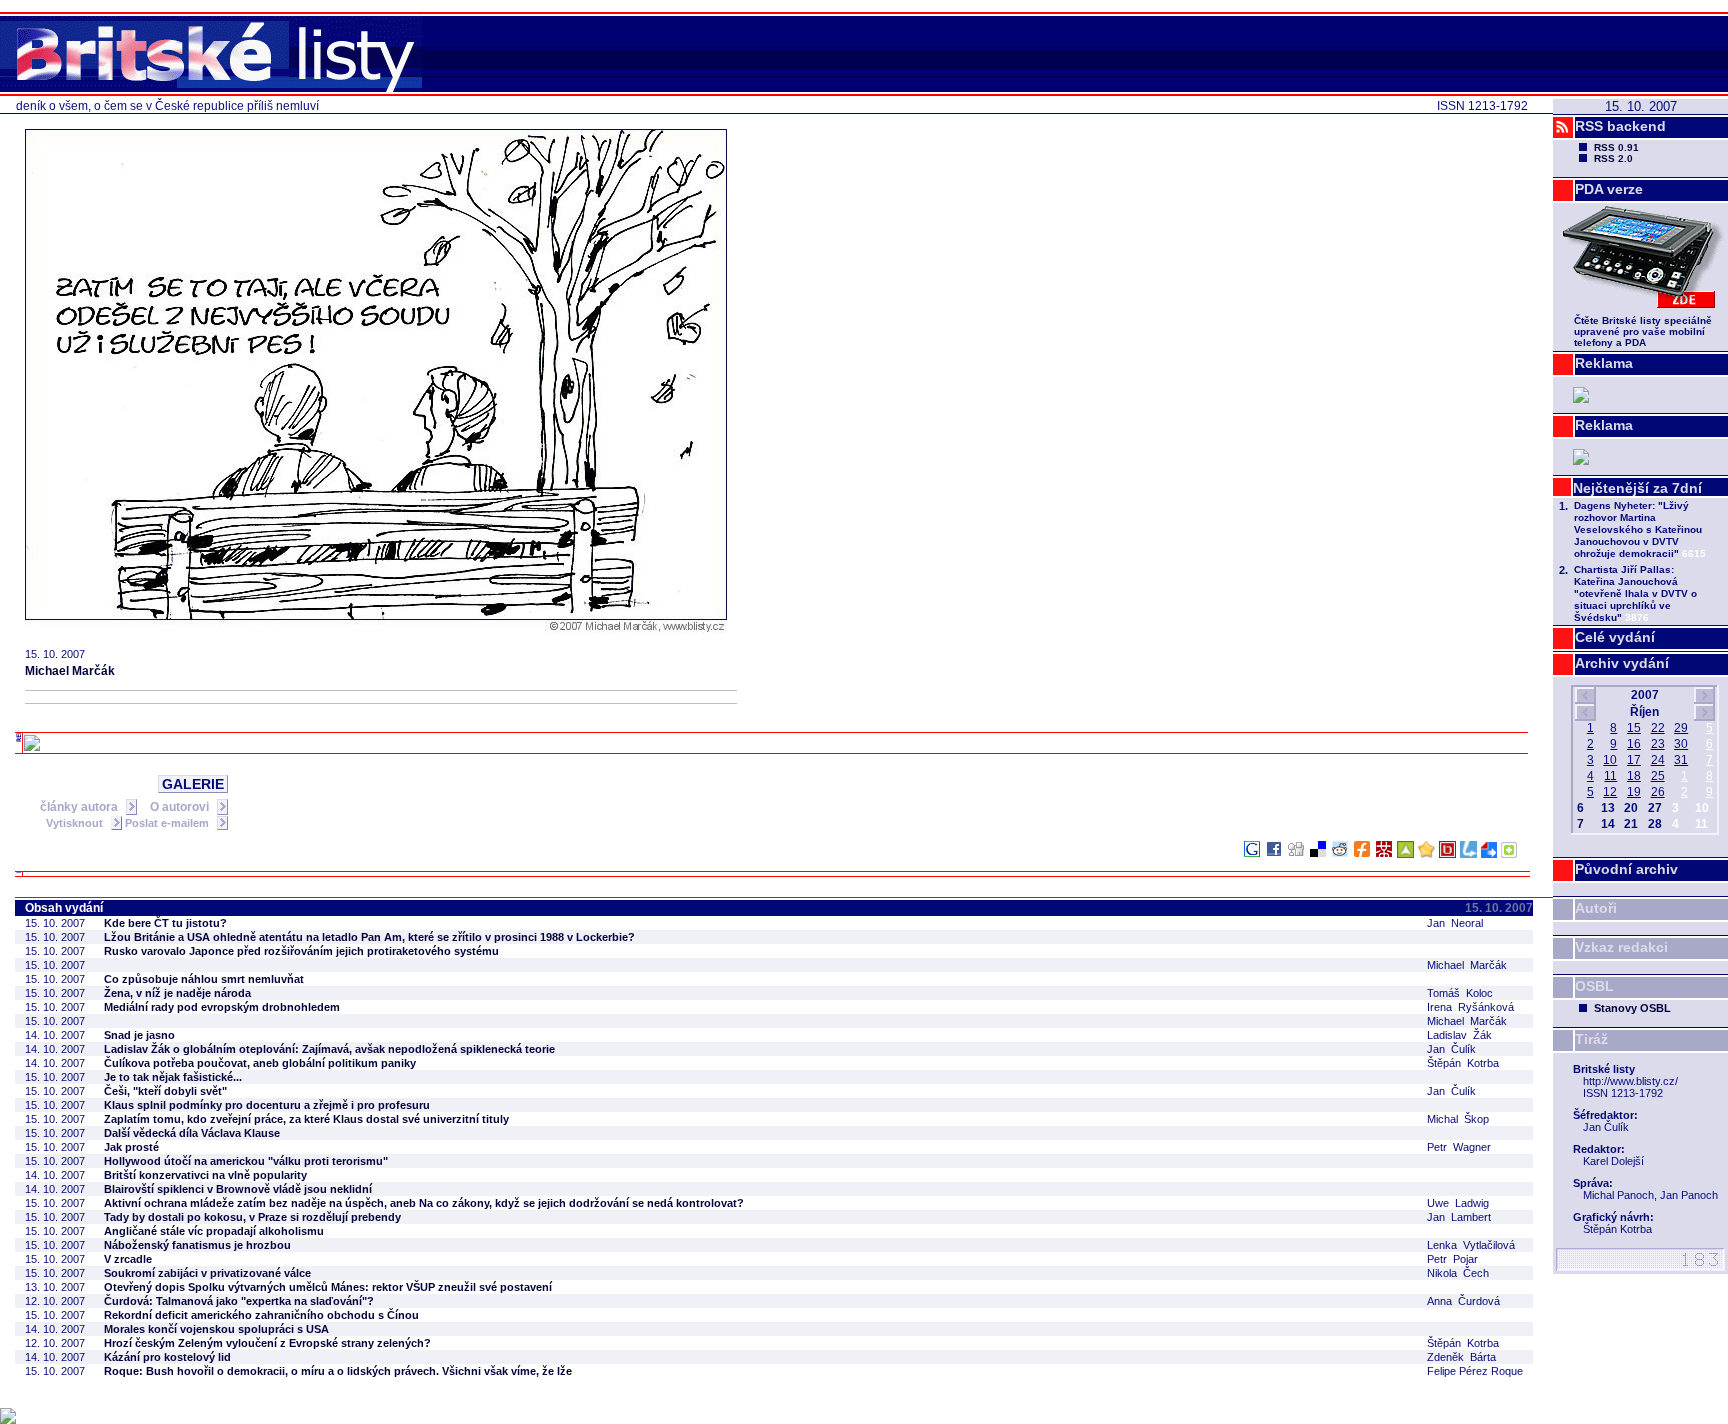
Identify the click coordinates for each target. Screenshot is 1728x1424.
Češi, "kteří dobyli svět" (165, 1091)
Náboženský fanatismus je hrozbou (197, 1245)
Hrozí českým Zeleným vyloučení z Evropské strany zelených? (267, 1343)
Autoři (1596, 908)
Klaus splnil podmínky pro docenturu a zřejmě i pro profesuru (267, 1105)
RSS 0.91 (1616, 147)
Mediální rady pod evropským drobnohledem (222, 1007)
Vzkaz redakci (1621, 947)
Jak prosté (131, 1147)
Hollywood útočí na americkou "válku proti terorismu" (246, 1161)
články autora (80, 807)
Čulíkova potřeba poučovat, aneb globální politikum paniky (260, 1063)
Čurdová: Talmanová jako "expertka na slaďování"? (239, 1301)
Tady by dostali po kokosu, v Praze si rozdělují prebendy (252, 1217)
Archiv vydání (1622, 663)
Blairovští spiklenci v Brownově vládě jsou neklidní (238, 1189)
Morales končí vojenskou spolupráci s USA (216, 1329)
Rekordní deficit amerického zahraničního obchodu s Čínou (261, 1315)
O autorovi (181, 807)
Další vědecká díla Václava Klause (192, 1133)
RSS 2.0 (1613, 158)
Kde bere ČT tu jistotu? (165, 923)
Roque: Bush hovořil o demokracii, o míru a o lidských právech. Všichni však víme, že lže (338, 1371)
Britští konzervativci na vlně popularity (205, 1175)
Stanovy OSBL (1632, 1008)
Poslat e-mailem (168, 823)
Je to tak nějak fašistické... (173, 1077)
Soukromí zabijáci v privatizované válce (207, 1273)
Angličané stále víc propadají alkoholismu (214, 1231)
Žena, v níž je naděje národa (177, 993)
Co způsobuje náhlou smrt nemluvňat (204, 979)
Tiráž (1591, 1039)
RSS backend (1620, 126)
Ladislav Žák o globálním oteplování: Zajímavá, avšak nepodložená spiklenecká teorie (329, 1049)
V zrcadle (128, 1259)
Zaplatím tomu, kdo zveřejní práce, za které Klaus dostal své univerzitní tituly (306, 1119)
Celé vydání (1615, 637)
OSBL (1594, 986)
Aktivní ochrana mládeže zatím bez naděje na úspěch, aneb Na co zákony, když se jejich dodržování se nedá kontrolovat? (424, 1203)
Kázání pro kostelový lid (167, 1357)
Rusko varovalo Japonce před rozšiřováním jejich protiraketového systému (301, 951)
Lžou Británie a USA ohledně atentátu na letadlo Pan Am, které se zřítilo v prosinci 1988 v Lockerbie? (369, 937)
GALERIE (193, 784)
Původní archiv (1626, 869)
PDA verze (1609, 189)
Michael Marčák (70, 671)
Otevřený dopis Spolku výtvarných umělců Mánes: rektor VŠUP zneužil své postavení (328, 1287)
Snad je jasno (139, 1035)
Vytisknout (76, 823)
